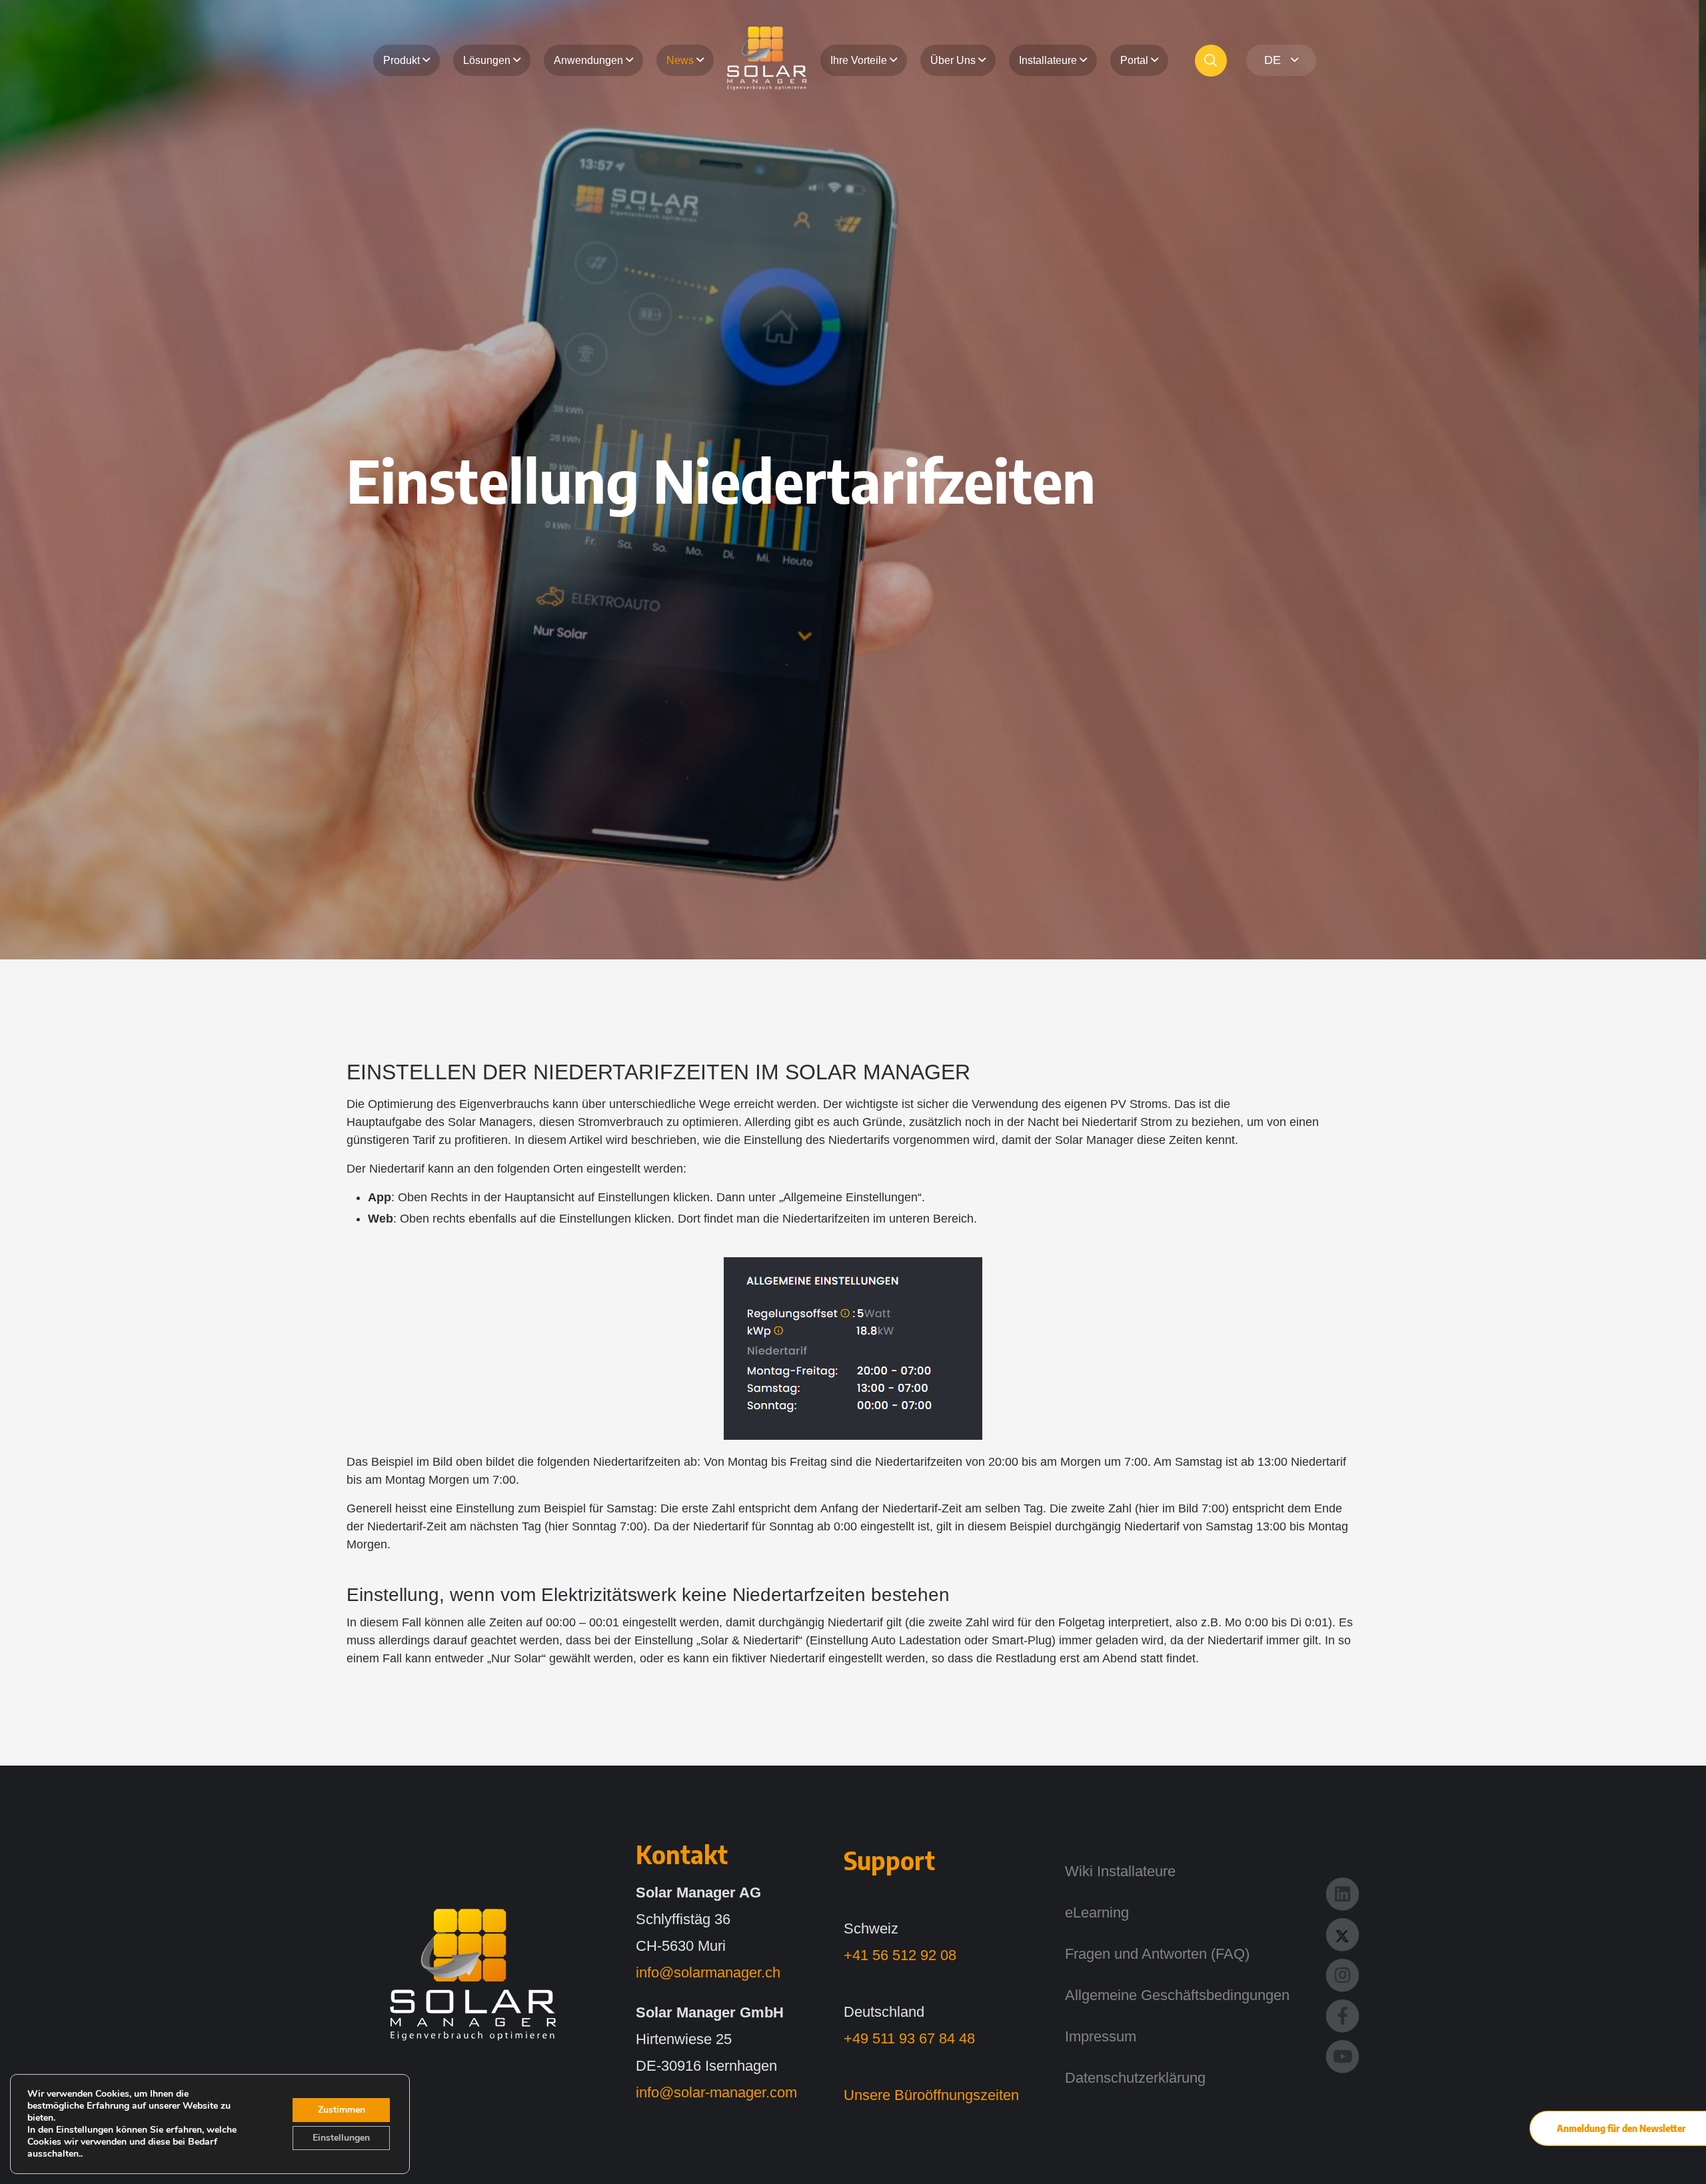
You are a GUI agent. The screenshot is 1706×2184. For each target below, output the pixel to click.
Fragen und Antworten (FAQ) (1157, 1954)
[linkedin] (1342, 1893)
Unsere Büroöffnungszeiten (931, 2095)
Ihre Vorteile (859, 60)
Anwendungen (588, 60)
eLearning (1097, 1912)
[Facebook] (1342, 2014)
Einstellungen (341, 2138)
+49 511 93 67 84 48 (909, 2038)
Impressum (1101, 2036)
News (680, 60)
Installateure (1048, 60)
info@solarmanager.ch (708, 1972)
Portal (1134, 60)
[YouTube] (1342, 2055)
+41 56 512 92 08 (900, 1955)
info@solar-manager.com (716, 2092)
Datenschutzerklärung (1135, 2078)
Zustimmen (342, 2110)
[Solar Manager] (473, 1975)
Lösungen (487, 60)
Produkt (402, 60)
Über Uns (953, 60)
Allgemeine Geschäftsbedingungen (1177, 1995)
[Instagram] (1342, 1974)
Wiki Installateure (1120, 1871)
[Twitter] (1342, 1933)
